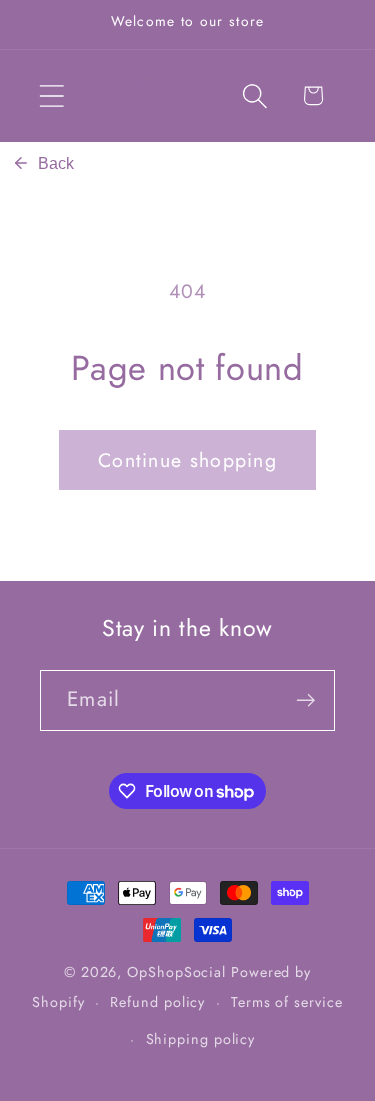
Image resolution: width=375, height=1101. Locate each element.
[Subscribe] (305, 700)
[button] (51, 95)
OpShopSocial (176, 972)
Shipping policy (201, 1039)
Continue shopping (187, 460)
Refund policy (157, 1002)
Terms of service (287, 1002)
